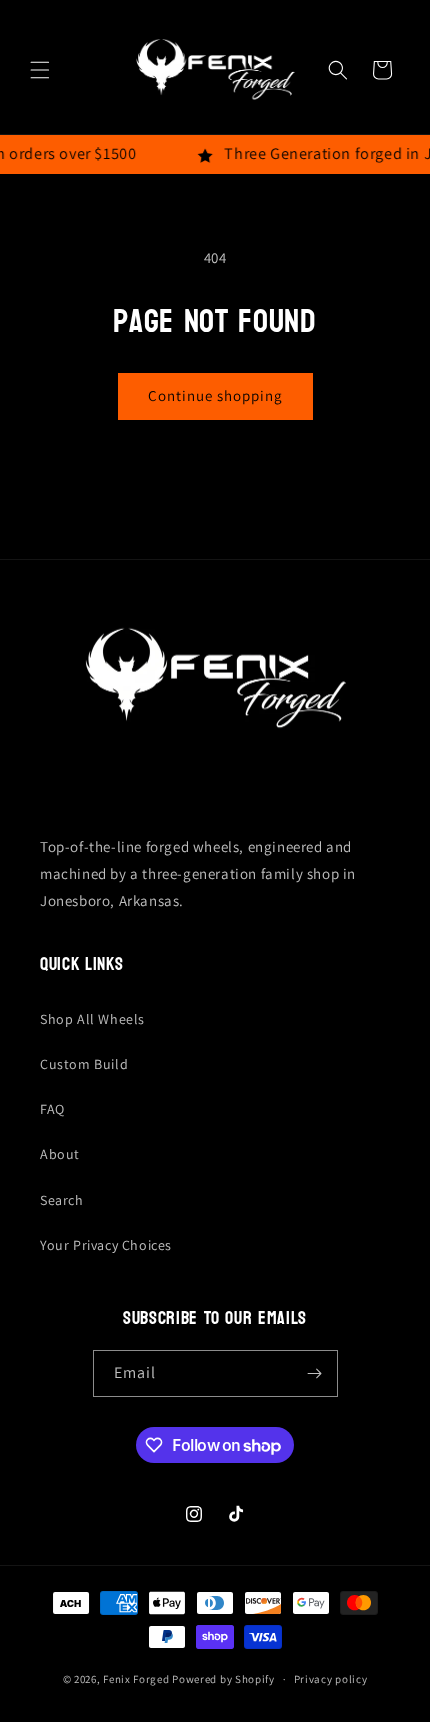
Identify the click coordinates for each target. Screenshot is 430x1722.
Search (62, 1200)
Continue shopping (215, 395)
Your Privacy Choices (106, 1245)
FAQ (52, 1109)
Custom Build (84, 1064)
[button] (40, 70)
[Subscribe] (315, 1373)
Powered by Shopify (223, 1679)
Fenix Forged (136, 1679)
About (60, 1154)
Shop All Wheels (92, 1019)
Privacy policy (331, 1679)
